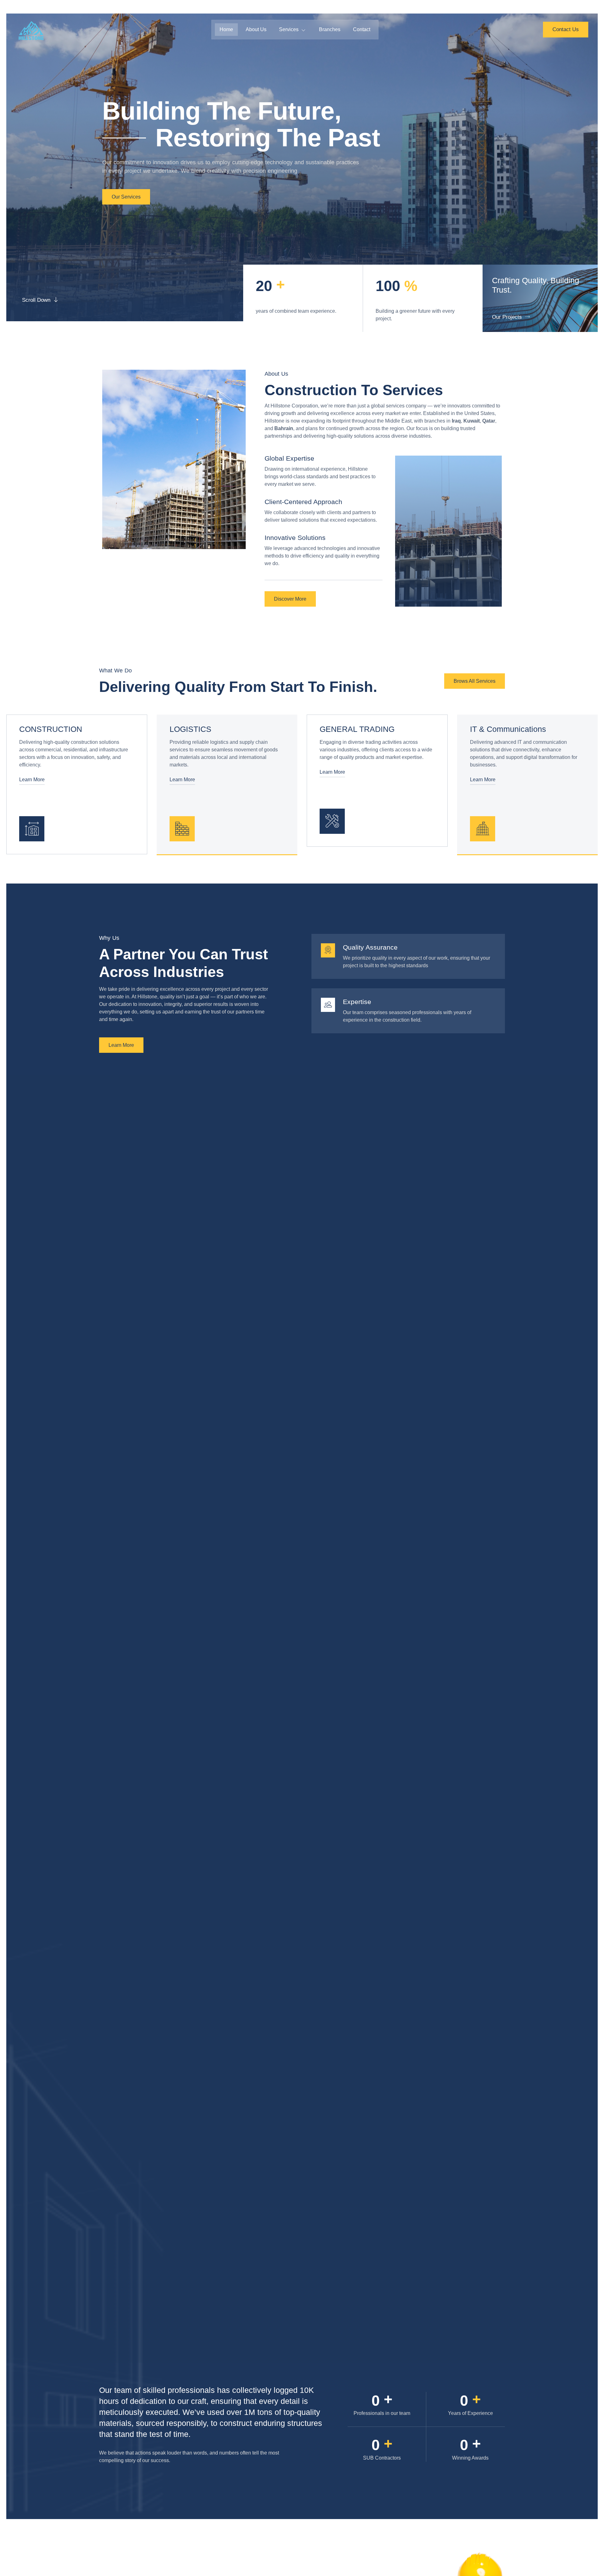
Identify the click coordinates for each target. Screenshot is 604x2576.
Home (226, 29)
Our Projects (507, 317)
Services (289, 29)
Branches (330, 29)
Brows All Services (475, 681)
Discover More (290, 599)
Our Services (126, 197)
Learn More (32, 780)
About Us (256, 29)
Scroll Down (36, 300)
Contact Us (566, 29)
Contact (362, 29)
